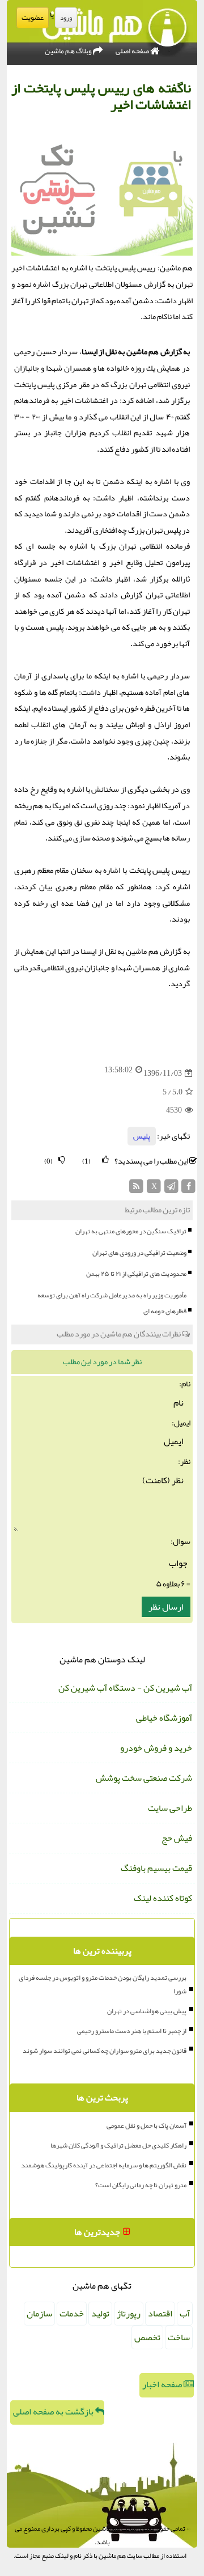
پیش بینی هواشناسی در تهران (147, 2011)
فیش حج (177, 1838)
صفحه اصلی (133, 51)
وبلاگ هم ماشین (69, 51)
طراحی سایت (170, 1808)
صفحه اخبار (163, 2384)
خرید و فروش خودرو (156, 1748)
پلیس (142, 1136)
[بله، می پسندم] (105, 1160)
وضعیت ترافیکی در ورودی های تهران (139, 1253)
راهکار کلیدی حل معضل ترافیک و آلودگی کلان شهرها (118, 2145)
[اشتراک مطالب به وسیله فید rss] (137, 1189)
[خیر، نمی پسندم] (62, 1160)
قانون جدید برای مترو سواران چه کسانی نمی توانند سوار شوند (105, 2051)
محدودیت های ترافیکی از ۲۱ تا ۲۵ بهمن (136, 1274)
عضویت (33, 18)
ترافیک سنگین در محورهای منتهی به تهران (131, 1231)
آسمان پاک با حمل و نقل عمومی (146, 2125)
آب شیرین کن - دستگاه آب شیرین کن (125, 1688)
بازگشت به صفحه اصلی (54, 2412)
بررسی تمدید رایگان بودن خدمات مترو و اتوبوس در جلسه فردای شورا (103, 1984)
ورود (66, 18)
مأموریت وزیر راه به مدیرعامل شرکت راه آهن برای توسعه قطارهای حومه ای (112, 1303)
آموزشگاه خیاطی (164, 1718)
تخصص (147, 2337)
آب (185, 2314)
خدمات (72, 2314)
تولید (100, 2314)
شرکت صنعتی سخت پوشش (144, 1778)
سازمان (39, 2314)
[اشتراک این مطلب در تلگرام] (171, 1189)
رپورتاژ (129, 2314)
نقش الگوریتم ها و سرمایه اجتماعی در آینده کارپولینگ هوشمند (104, 2165)
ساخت (179, 2337)
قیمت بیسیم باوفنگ (156, 1868)
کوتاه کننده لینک (163, 1898)
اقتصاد (160, 2314)
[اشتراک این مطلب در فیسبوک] (188, 1189)
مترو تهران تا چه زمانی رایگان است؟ (141, 2185)
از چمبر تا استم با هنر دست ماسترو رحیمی (132, 2031)
